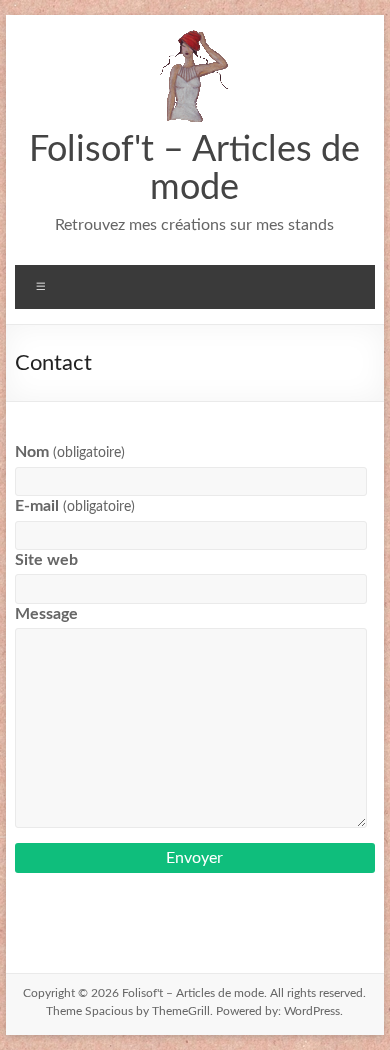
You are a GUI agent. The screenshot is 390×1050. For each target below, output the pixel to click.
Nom (69, 452)
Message (46, 614)
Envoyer (194, 858)
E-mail (74, 506)
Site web (46, 560)
